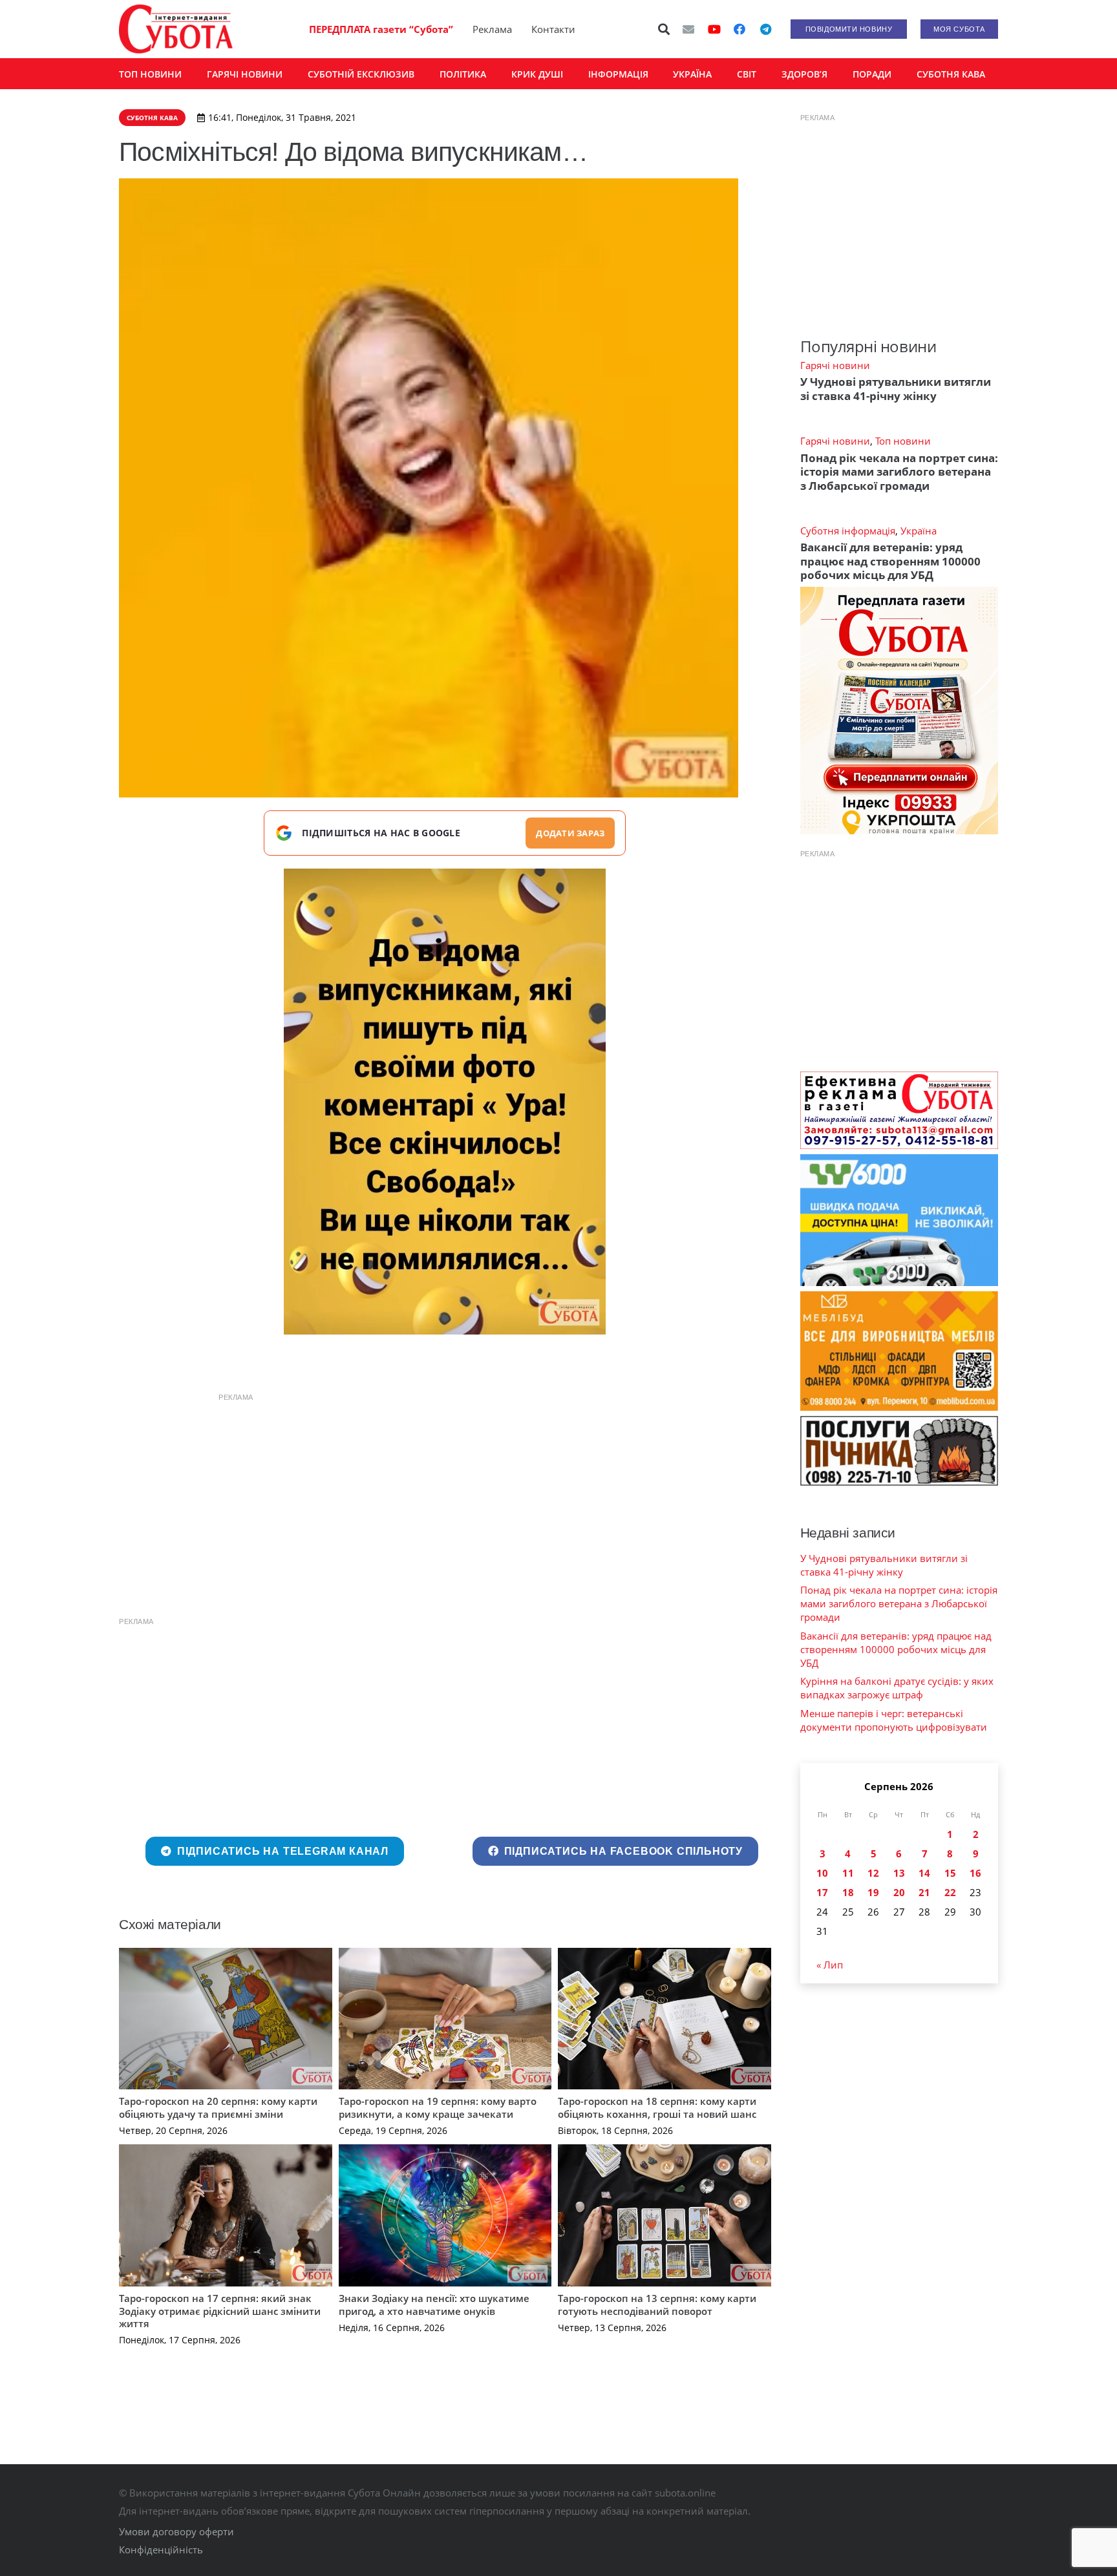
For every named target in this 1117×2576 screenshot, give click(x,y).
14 (924, 1873)
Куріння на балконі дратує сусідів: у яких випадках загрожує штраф (897, 1688)
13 (899, 1873)
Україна (919, 531)
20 (899, 1892)
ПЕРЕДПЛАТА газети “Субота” (381, 29)
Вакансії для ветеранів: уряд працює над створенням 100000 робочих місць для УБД (890, 561)
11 (848, 1873)
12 (873, 1873)
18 (848, 1892)
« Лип (830, 1965)
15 (950, 1873)
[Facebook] (739, 29)
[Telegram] (765, 29)
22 (950, 1892)
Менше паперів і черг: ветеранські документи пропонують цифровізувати (894, 1720)
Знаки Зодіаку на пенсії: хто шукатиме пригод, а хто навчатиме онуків (434, 2305)
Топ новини (903, 441)
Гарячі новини (835, 365)
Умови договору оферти (176, 2531)
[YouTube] (714, 29)
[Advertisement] (445, 1500)
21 (924, 1892)
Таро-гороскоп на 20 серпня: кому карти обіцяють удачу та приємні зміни (218, 2107)
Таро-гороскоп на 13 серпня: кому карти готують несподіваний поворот (657, 2305)
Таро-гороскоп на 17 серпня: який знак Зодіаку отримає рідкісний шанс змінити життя (220, 2311)
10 (822, 1873)
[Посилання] (176, 29)
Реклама (492, 29)
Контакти (553, 29)
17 (822, 1892)
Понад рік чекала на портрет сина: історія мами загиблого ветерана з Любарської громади (899, 472)
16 (975, 1873)
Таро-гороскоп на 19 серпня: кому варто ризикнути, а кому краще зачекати (438, 2107)
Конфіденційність (161, 2550)
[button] (665, 29)
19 (873, 1892)
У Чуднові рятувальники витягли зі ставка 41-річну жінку (896, 388)
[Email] (688, 29)
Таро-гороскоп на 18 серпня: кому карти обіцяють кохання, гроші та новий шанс (657, 2107)
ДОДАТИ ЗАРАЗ (570, 833)
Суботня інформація (848, 531)
